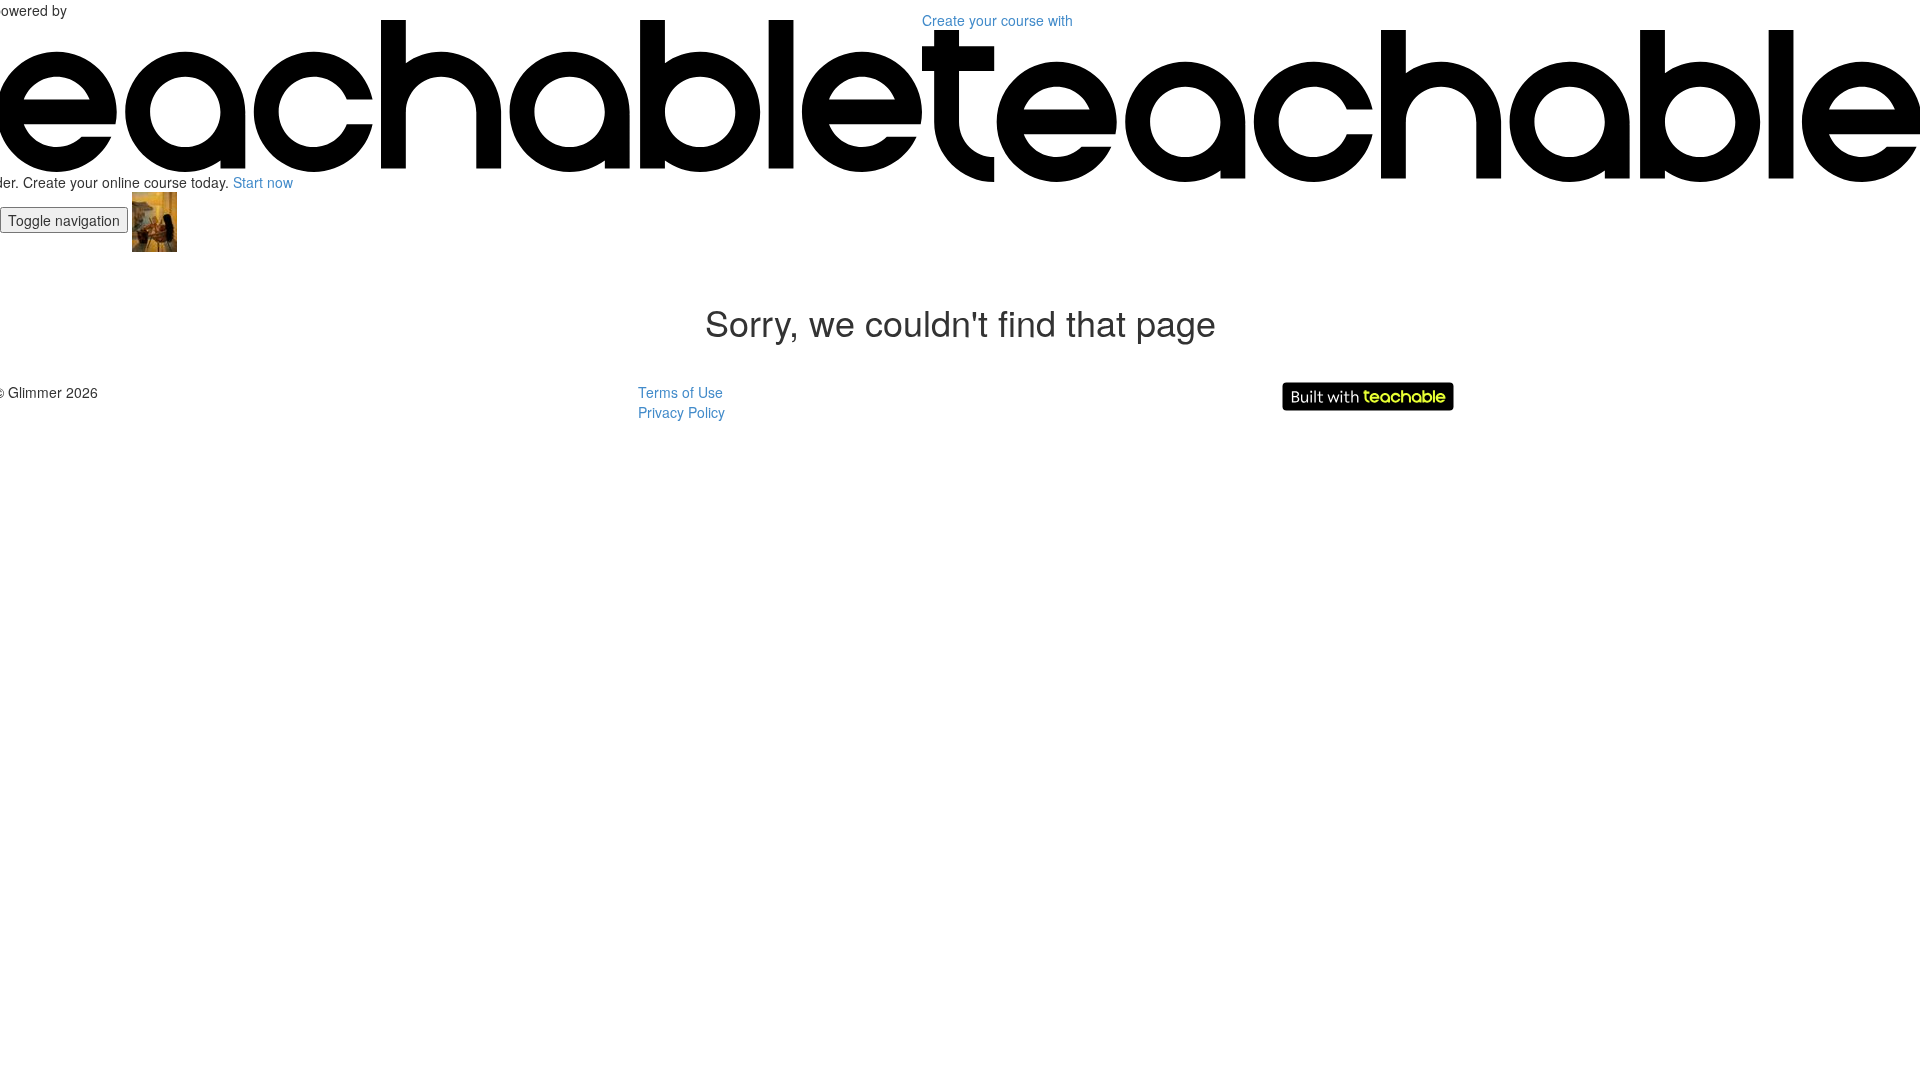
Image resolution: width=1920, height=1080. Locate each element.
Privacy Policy (681, 412)
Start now (263, 182)
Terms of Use (680, 392)
